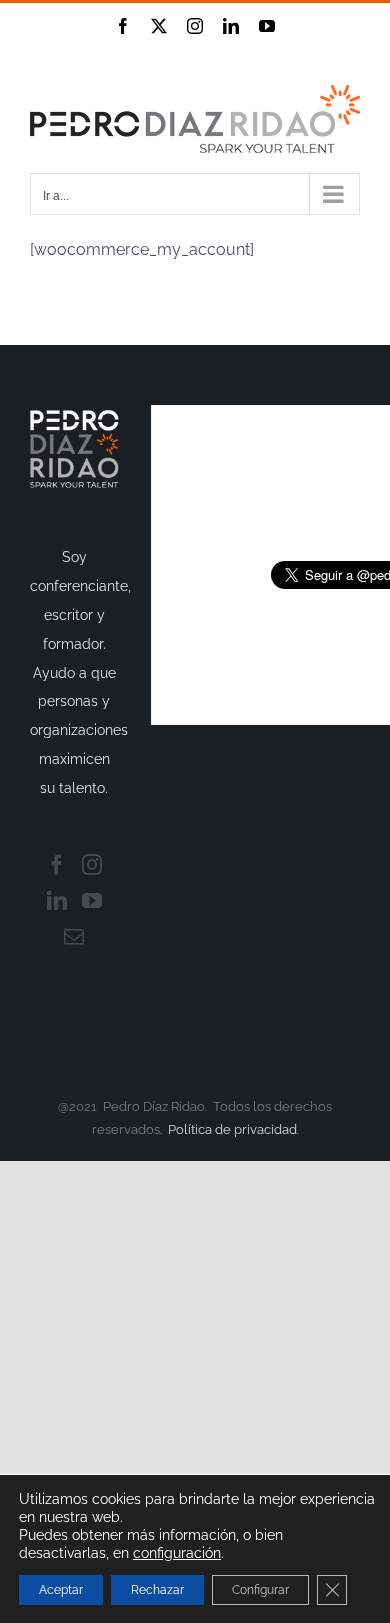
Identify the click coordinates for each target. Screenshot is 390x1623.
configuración (177, 1553)
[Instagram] (92, 865)
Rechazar (157, 1590)
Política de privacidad (232, 1129)
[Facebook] (57, 865)
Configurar (260, 1590)
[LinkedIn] (57, 901)
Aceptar (61, 1590)
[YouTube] (92, 901)
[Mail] (74, 937)
